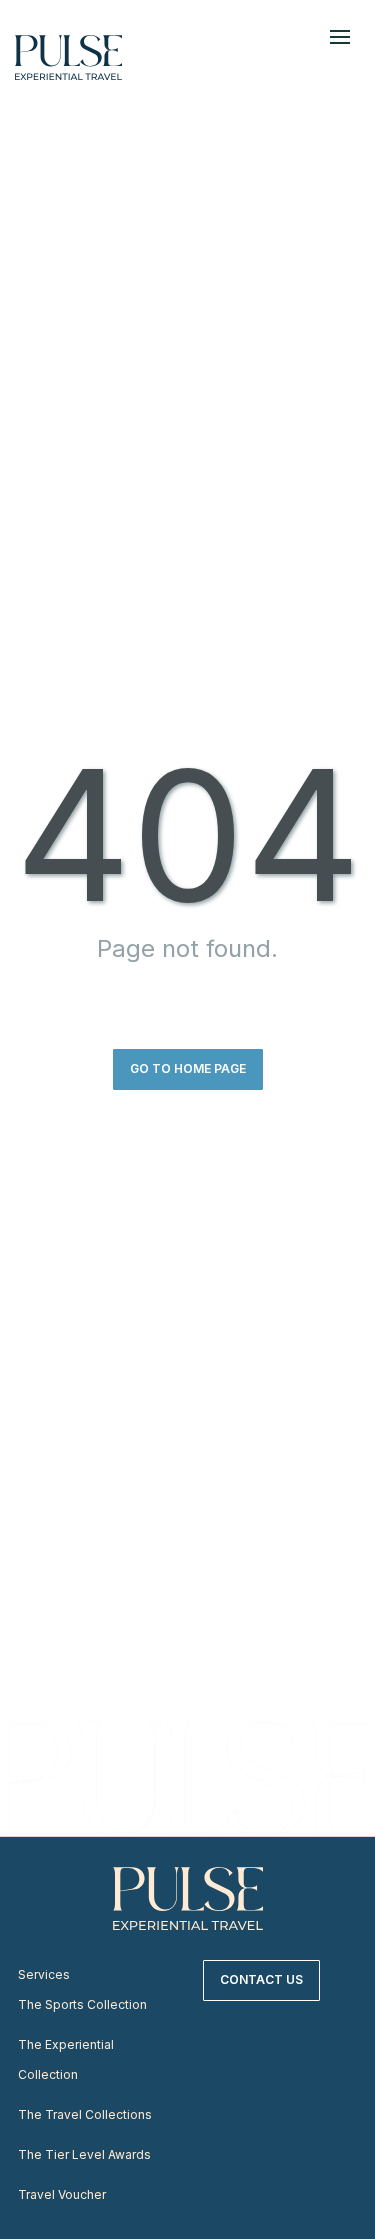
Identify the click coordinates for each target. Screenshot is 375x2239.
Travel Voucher (62, 2194)
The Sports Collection (82, 2004)
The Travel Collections (85, 2114)
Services (44, 1974)
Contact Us (261, 1979)
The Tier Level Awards (84, 2154)
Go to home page (188, 1068)
